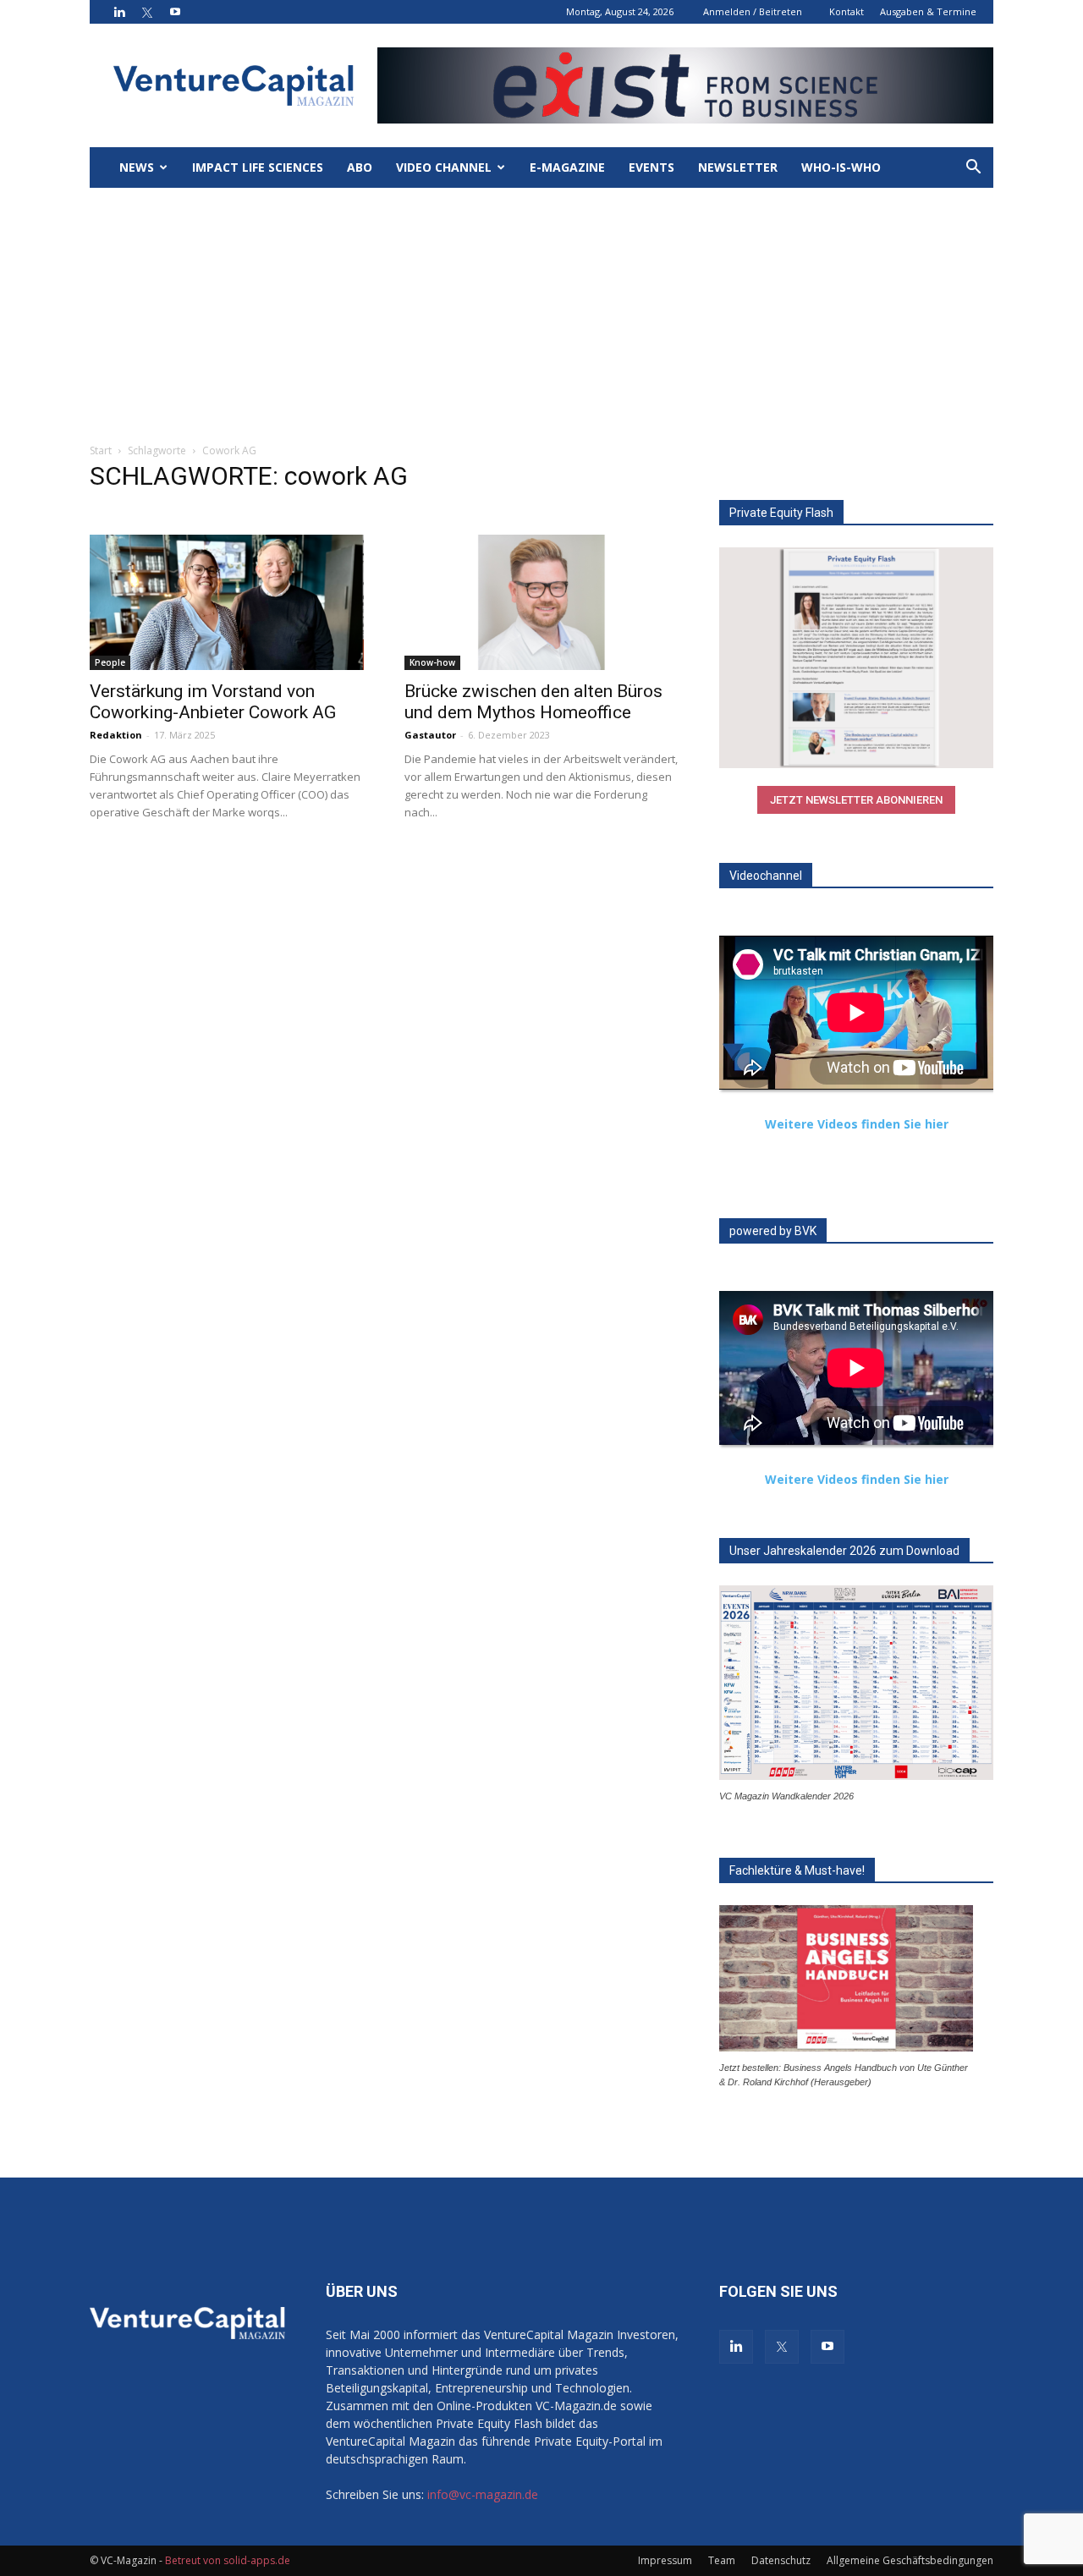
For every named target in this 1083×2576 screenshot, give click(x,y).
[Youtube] (175, 12)
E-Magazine (567, 167)
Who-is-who (841, 167)
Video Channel (444, 167)
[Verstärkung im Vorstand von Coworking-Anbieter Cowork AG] (227, 602)
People (110, 662)
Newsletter (738, 167)
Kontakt (847, 11)
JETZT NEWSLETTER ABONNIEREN (856, 800)
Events (651, 167)
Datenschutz (781, 2560)
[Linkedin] (119, 12)
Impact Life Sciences (258, 167)
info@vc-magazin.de (483, 2494)
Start (101, 450)
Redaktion (116, 735)
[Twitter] (147, 12)
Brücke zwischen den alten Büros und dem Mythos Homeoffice (533, 702)
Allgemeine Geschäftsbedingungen (910, 2560)
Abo (360, 167)
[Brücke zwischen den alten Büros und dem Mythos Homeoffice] (541, 602)
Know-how (432, 662)
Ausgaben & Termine (928, 11)
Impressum (665, 2560)
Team (722, 2560)
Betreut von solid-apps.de (228, 2560)
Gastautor (430, 735)
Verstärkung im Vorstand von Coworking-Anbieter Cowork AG (213, 702)
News (137, 167)
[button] (973, 169)
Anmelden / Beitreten (753, 11)
